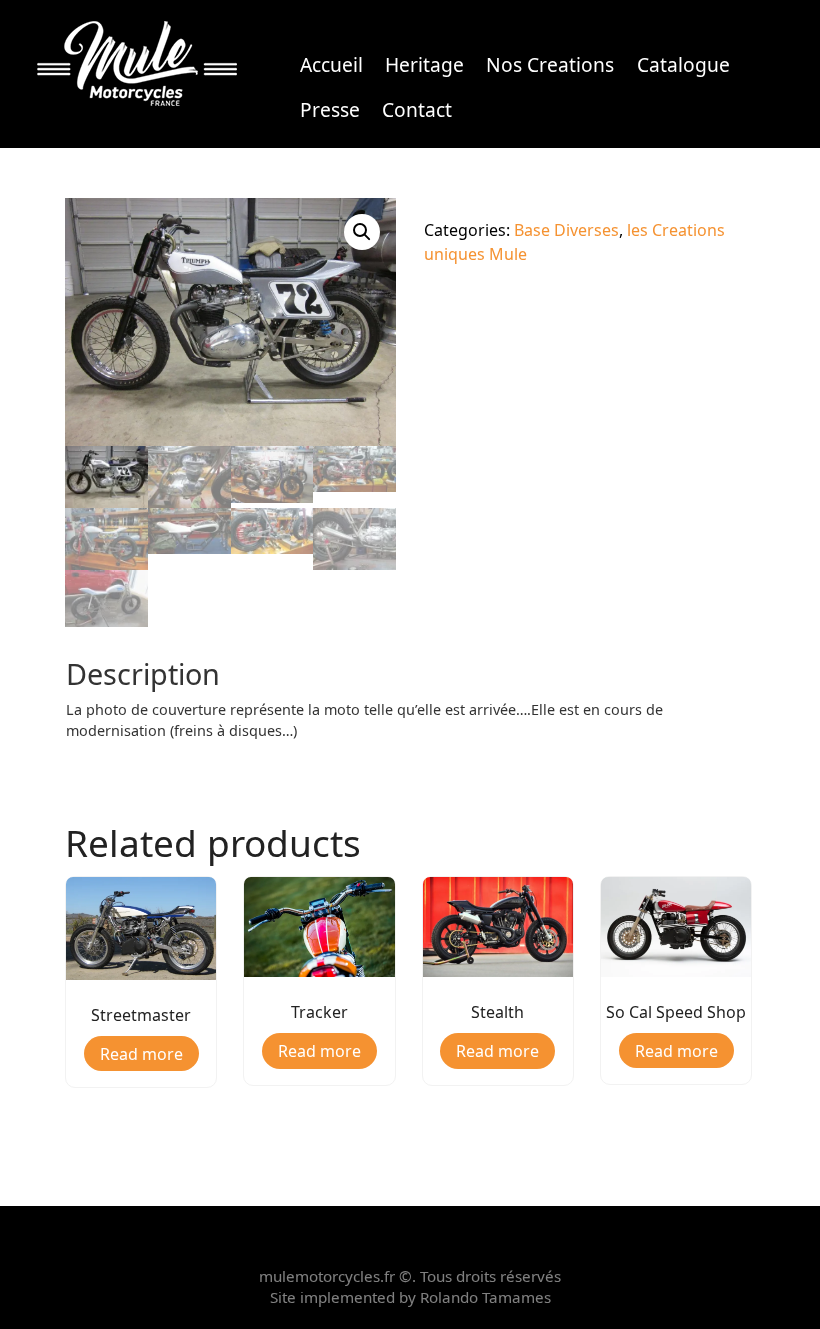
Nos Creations (550, 64)
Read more (141, 1054)
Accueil (331, 64)
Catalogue (683, 64)
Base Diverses (566, 230)
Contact (417, 109)
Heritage (424, 64)
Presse (330, 109)
